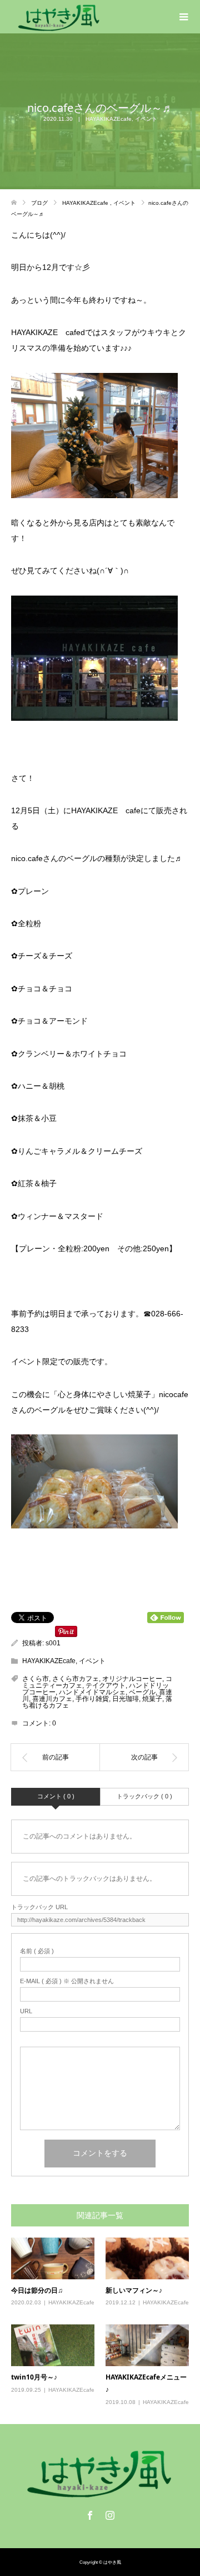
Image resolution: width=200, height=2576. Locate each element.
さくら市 (36, 1679)
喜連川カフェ (52, 1699)
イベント (146, 119)
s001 (53, 1643)
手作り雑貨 (92, 1699)
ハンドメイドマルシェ (92, 1692)
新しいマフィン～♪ (134, 2290)
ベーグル (142, 1692)
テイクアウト (106, 1685)
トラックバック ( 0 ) (144, 1796)
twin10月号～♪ (34, 2377)
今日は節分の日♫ (37, 2290)
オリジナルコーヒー (132, 1679)
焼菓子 (152, 1699)
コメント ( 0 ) (56, 1796)
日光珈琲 (126, 1699)
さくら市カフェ (76, 1679)
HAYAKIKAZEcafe (109, 119)
